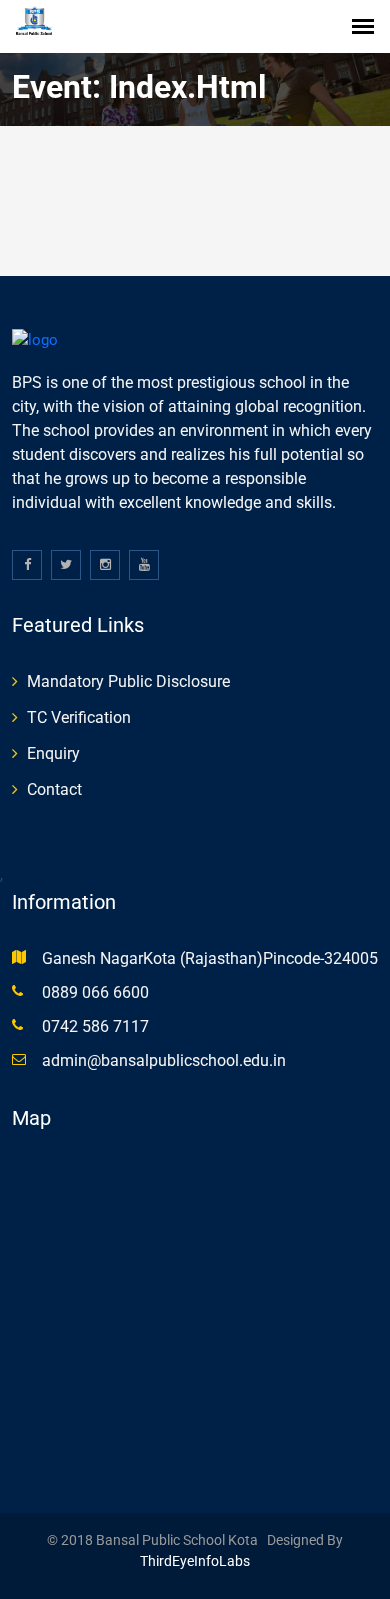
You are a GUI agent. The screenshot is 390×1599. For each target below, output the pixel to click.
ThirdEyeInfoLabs (195, 1561)
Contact (54, 789)
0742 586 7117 (95, 1026)
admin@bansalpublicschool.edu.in (164, 1060)
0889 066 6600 (95, 992)
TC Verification (79, 717)
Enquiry (53, 753)
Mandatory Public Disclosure (128, 681)
